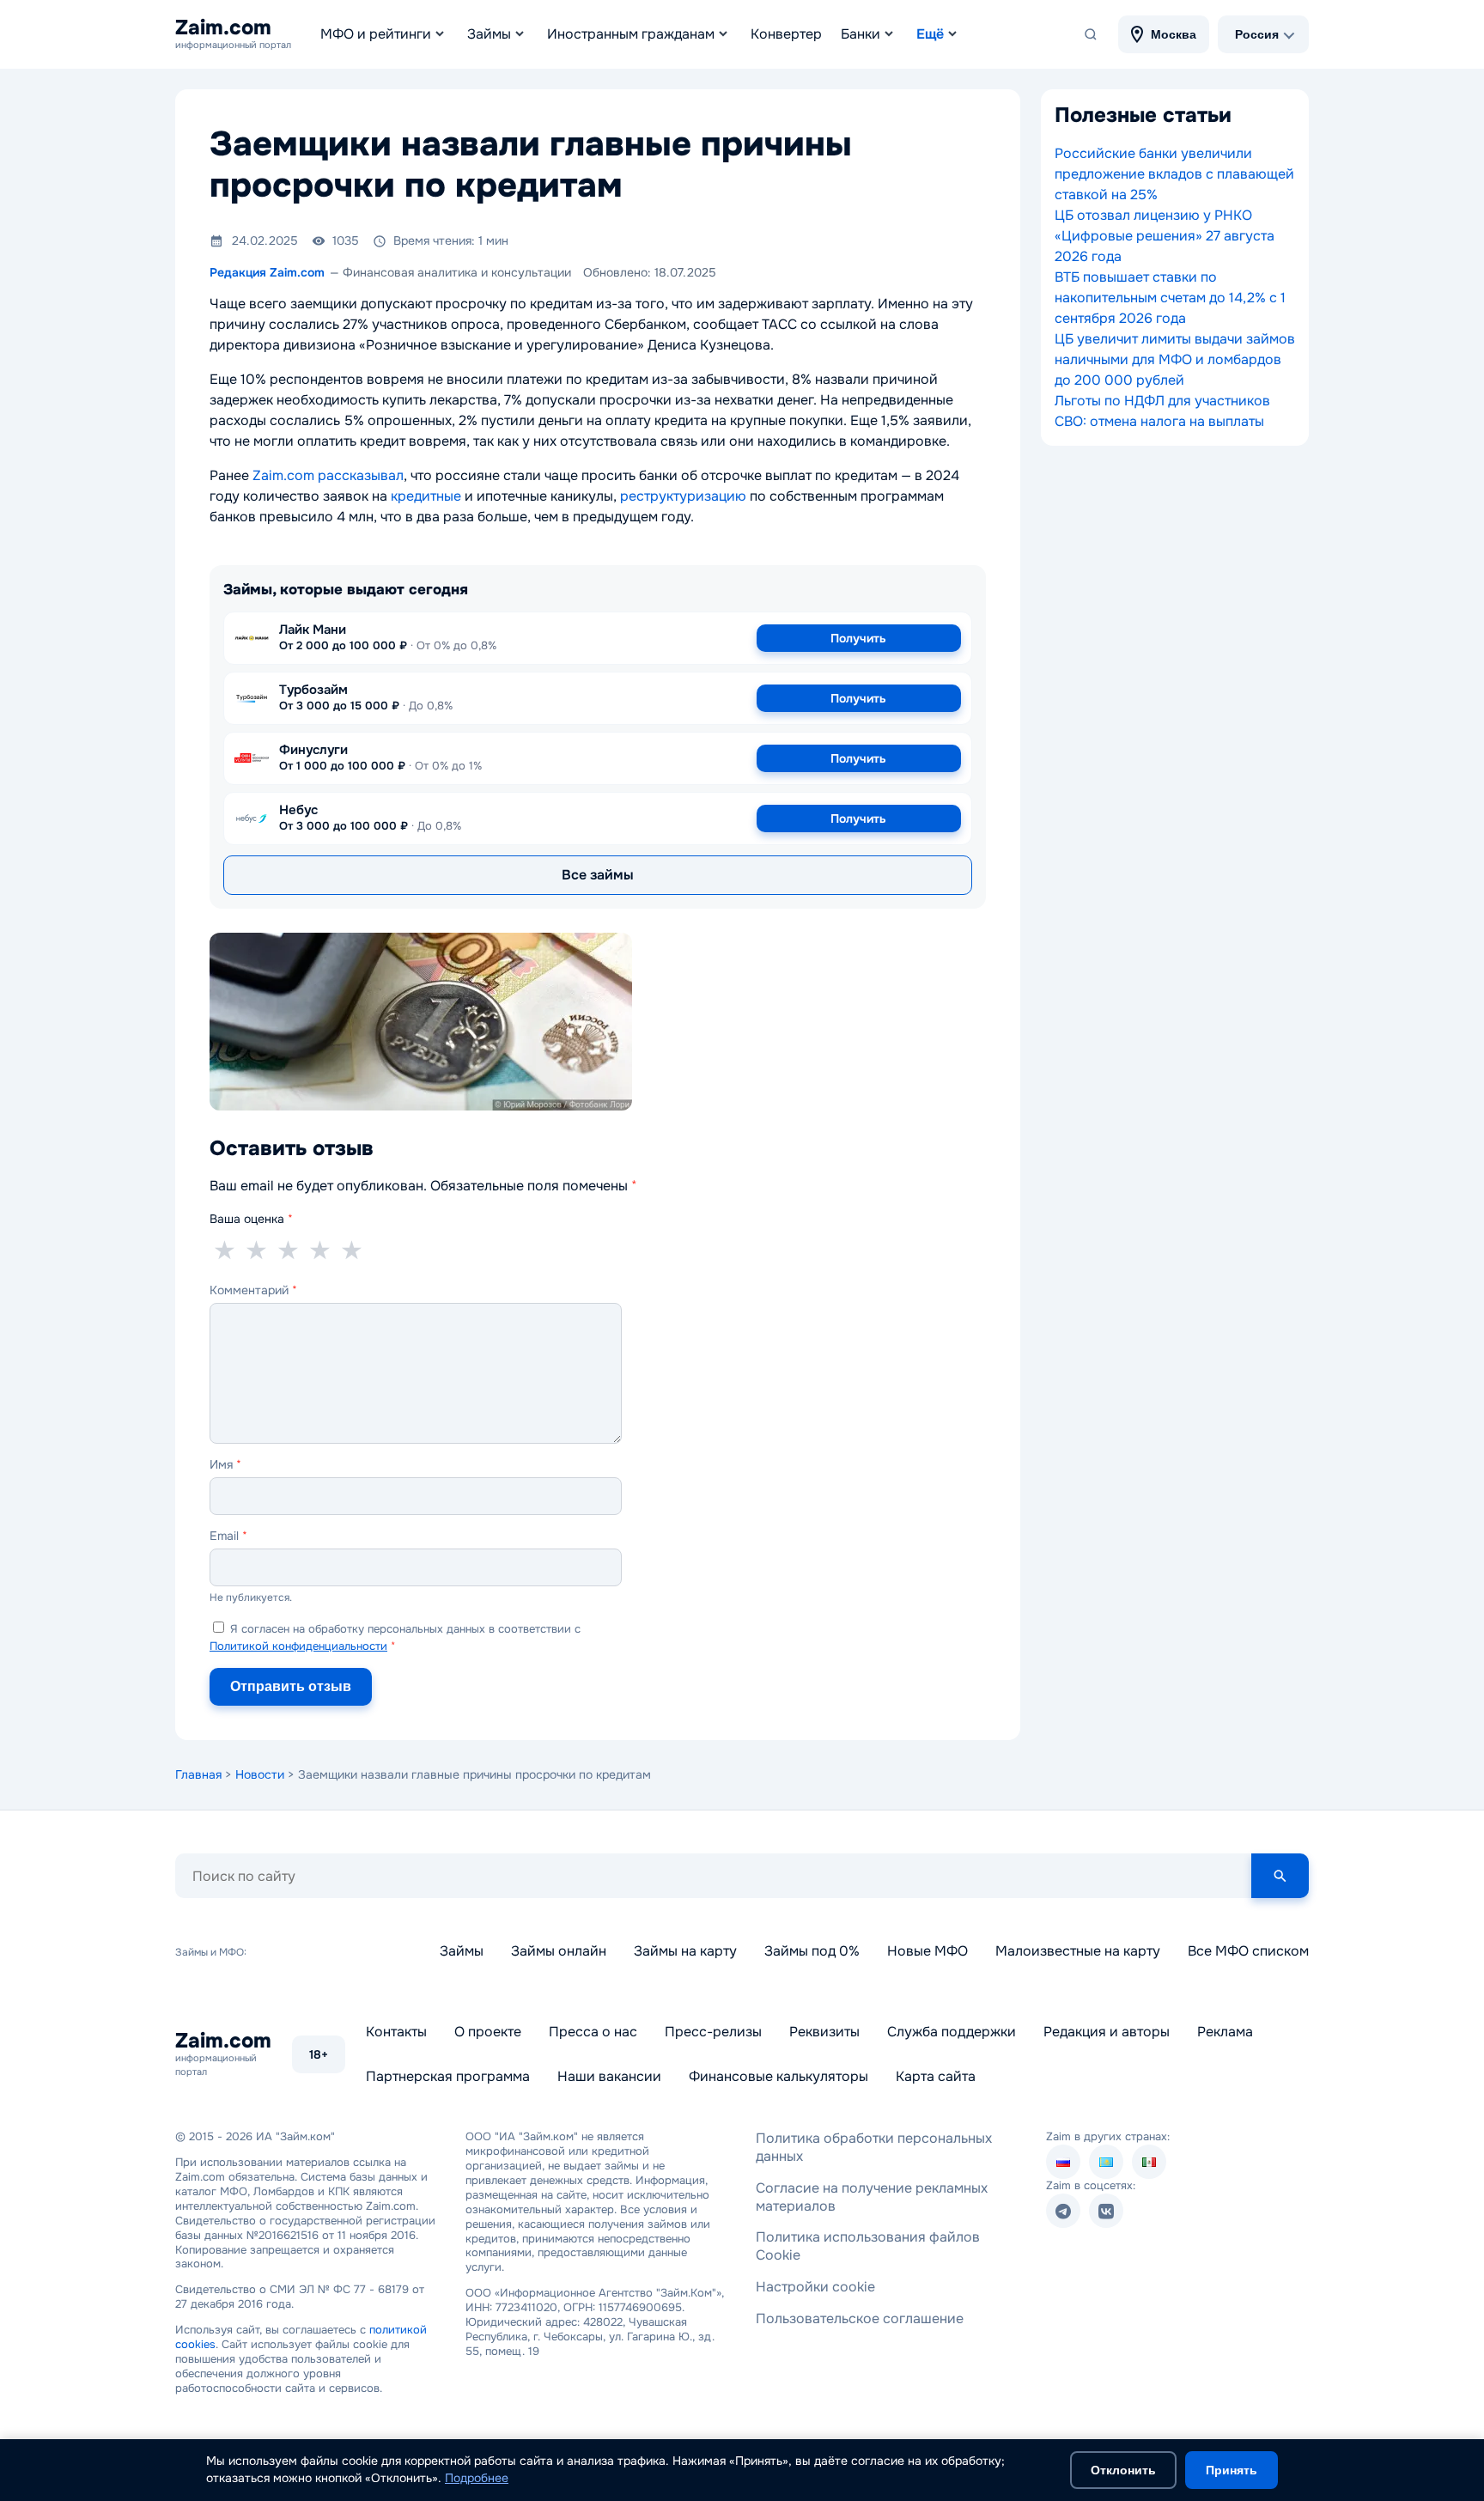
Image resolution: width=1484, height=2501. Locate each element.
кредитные (426, 496)
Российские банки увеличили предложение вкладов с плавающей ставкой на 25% (1174, 174)
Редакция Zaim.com (267, 272)
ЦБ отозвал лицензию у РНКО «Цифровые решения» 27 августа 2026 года (1165, 236)
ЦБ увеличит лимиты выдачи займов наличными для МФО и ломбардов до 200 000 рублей (1175, 359)
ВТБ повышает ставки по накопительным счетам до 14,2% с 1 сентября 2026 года (1170, 298)
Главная (198, 1774)
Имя (225, 1464)
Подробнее (477, 2478)
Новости (260, 1774)
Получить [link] (858, 638)
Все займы (598, 875)
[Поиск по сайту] (1091, 34)
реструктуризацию (683, 496)
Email (228, 1536)
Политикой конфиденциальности (298, 1646)
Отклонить (1123, 2470)
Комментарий (253, 1290)
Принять (1232, 2470)
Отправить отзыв (291, 1686)
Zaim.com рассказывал (328, 475)
